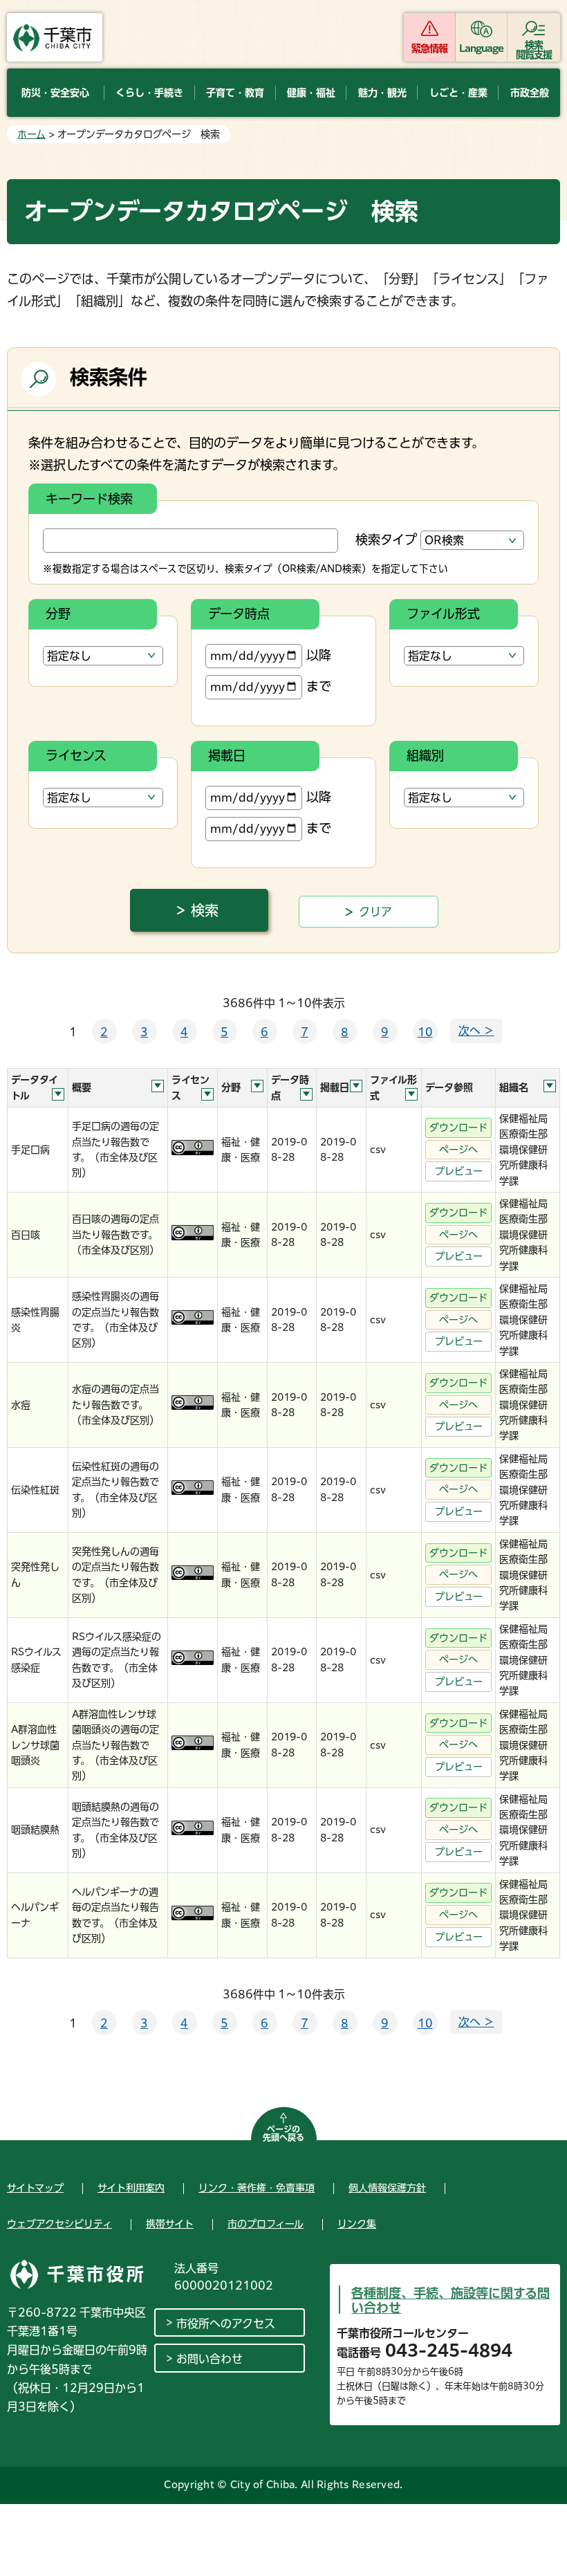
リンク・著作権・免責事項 (257, 2188)
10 (425, 1032)
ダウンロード (458, 1128)
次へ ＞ (476, 1031)
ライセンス (76, 755)
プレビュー (459, 1171)
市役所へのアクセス (226, 2324)
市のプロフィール (266, 2224)
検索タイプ (386, 540)
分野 (58, 614)
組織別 (425, 755)
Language (482, 48)
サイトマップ (35, 2188)
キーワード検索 (89, 499)
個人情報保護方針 (387, 2188)
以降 (319, 655)
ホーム (31, 134)
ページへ (458, 1150)
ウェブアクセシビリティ (59, 2224)
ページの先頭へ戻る (283, 2133)
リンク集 (357, 2224)
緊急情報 (429, 48)
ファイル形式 (443, 614)
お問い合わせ (210, 2359)
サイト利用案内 (131, 2188)
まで (319, 686)
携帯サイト (170, 2224)
